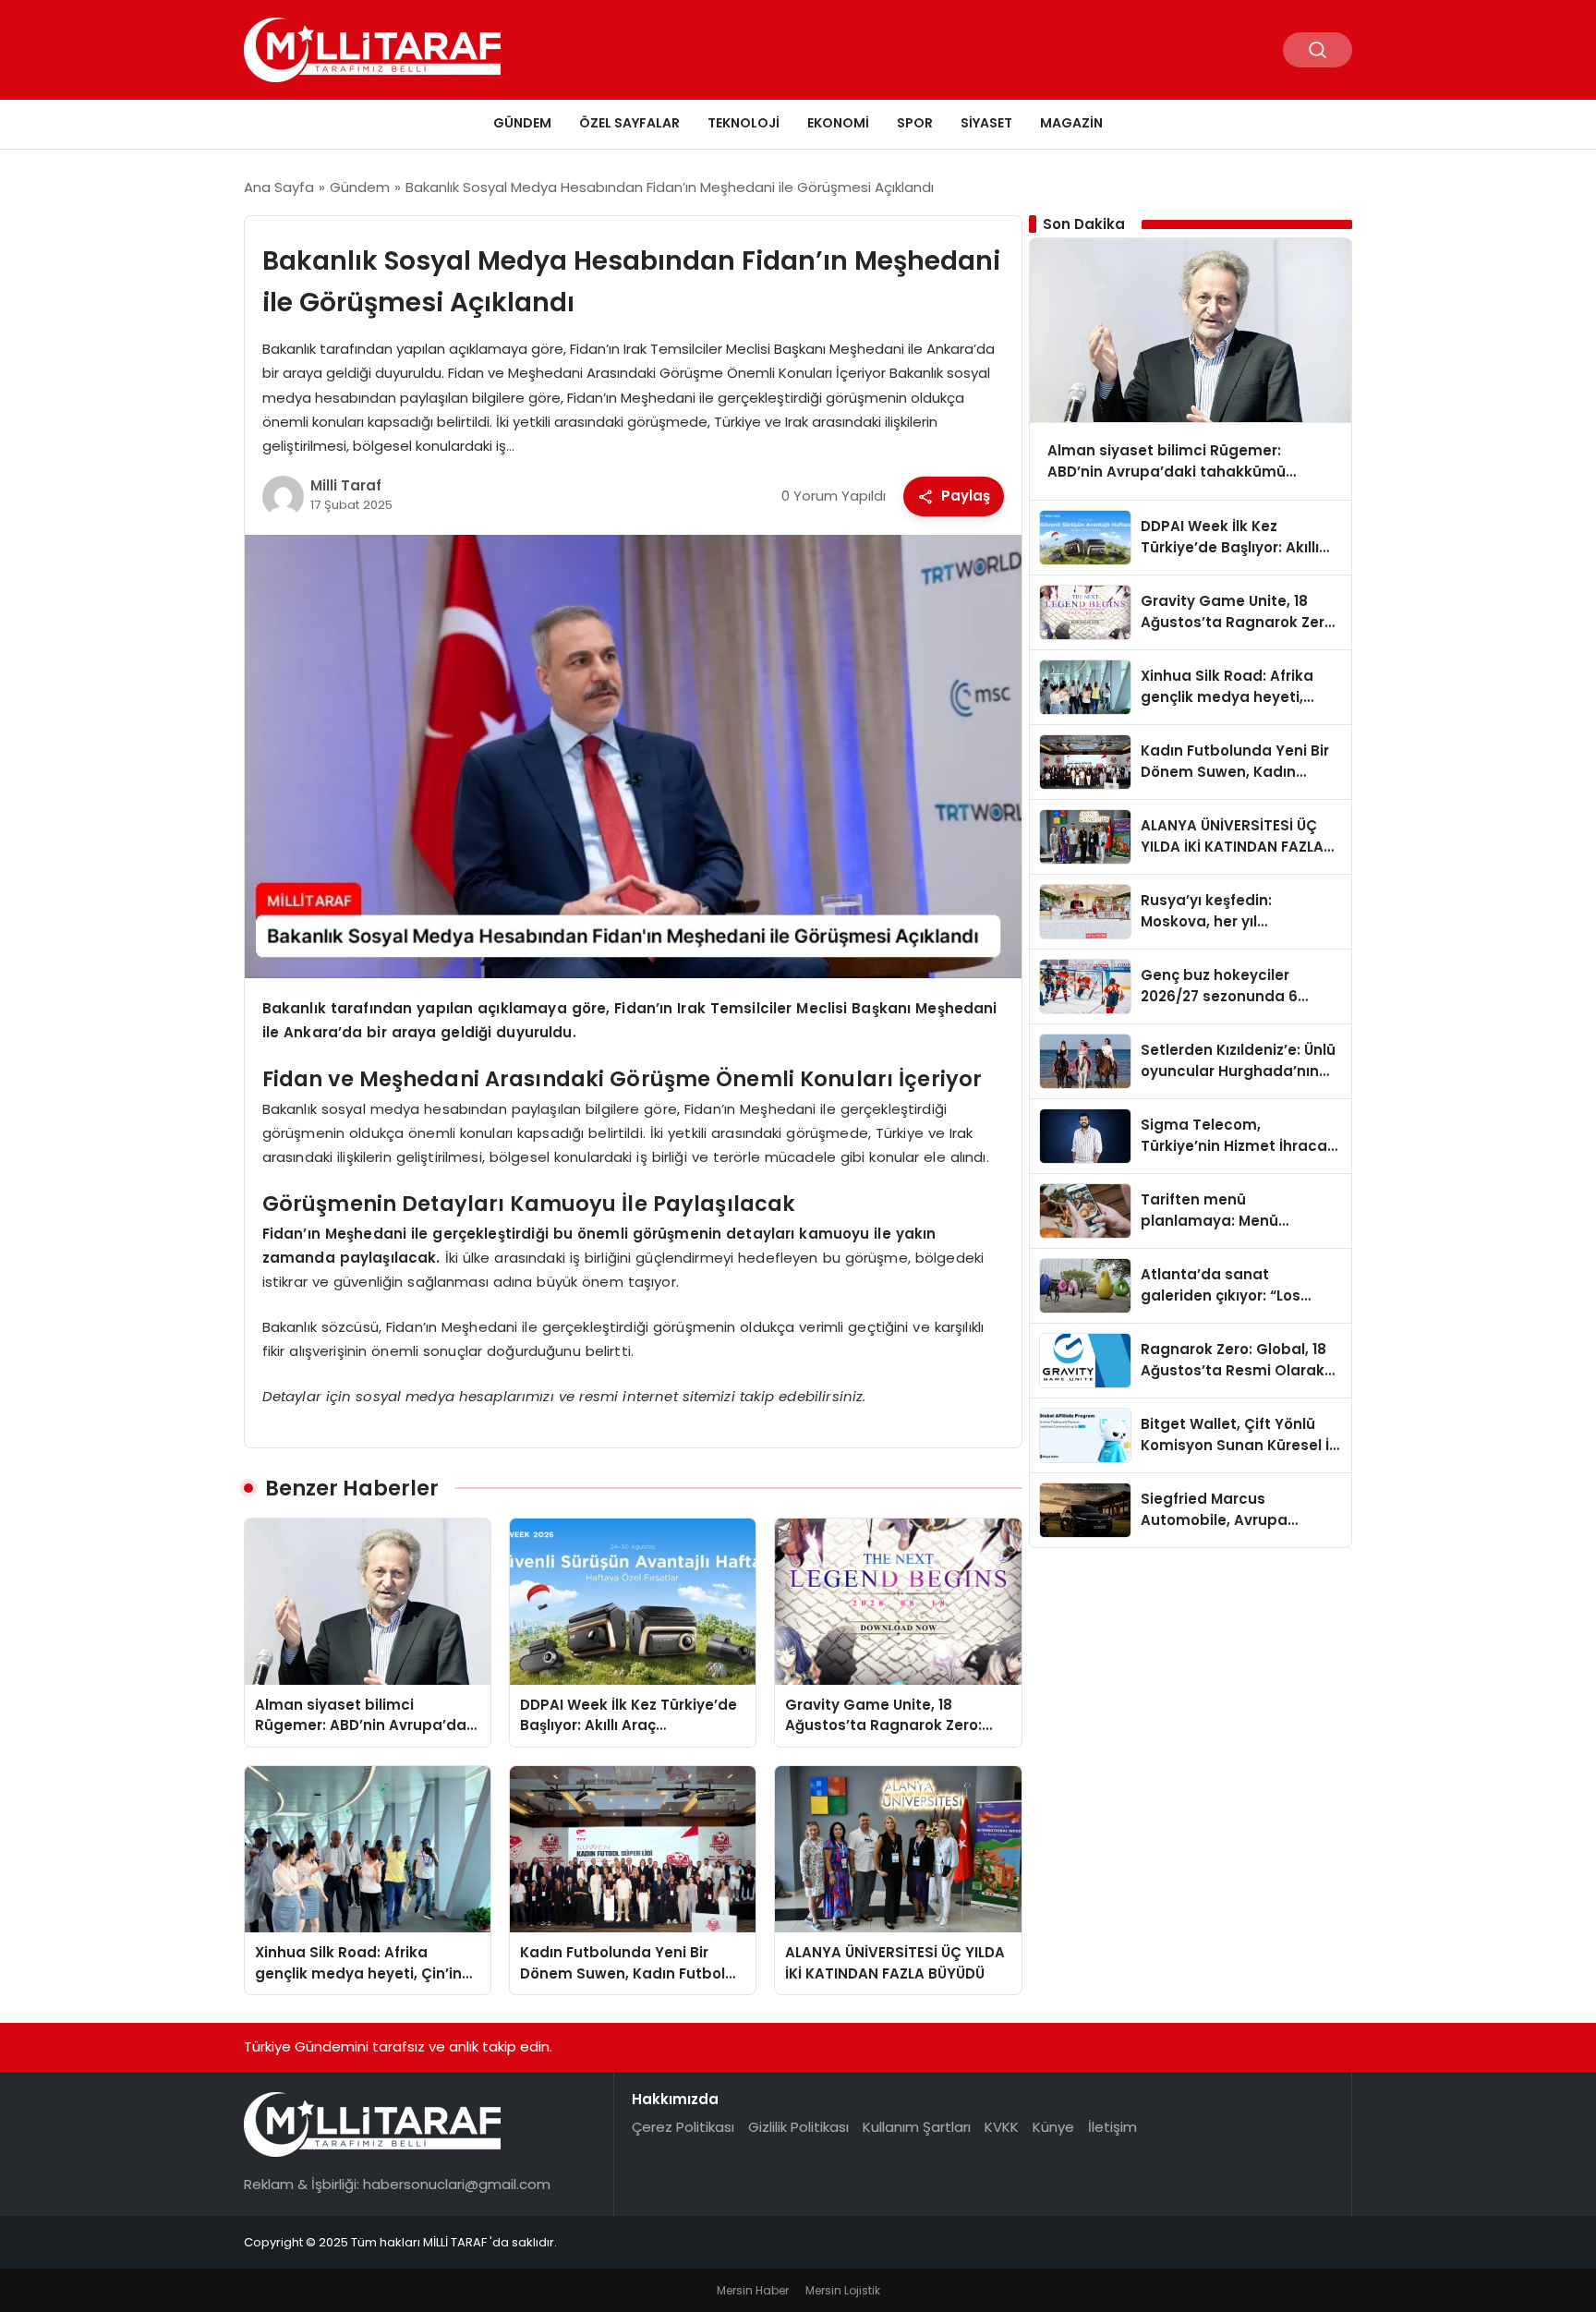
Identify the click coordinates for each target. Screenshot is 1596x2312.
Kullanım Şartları (917, 2127)
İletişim (1112, 2127)
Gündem (522, 123)
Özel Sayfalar (629, 123)
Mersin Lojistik (843, 2290)
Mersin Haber (753, 2290)
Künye (1053, 2127)
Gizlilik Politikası (798, 2127)
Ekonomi (838, 123)
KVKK (1002, 2127)
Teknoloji (744, 123)
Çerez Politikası (683, 2127)
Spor (915, 123)
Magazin (1071, 123)
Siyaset (986, 123)
